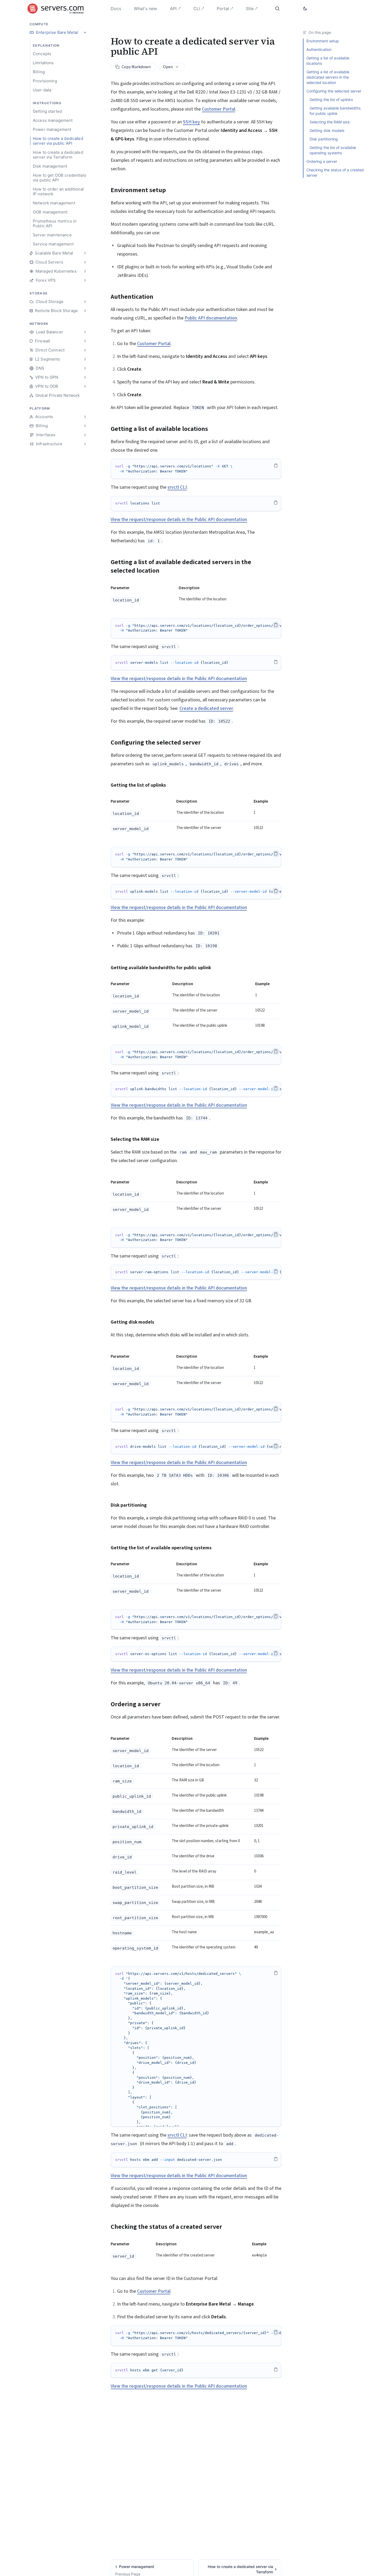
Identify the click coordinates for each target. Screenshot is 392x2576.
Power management (52, 129)
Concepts (42, 54)
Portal (223, 9)
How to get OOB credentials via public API (59, 178)
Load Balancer (50, 332)
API (173, 9)
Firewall (43, 341)
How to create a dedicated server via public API (58, 141)
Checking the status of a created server (335, 173)
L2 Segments (48, 359)
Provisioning (45, 81)
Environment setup (323, 41)
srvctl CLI (177, 487)
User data (42, 90)
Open (168, 67)
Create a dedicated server (206, 708)
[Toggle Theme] (305, 9)
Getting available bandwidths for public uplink (335, 111)
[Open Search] (278, 9)
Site (250, 9)
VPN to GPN (47, 377)
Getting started (47, 111)
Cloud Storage (50, 302)
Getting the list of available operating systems (333, 150)
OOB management (50, 212)
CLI (197, 9)
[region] (196, 469)
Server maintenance (52, 235)
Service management (53, 244)
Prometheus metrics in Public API (55, 223)
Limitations (43, 63)
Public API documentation (211, 318)
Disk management (50, 166)
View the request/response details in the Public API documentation (179, 519)
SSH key (191, 122)
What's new (145, 9)
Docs (116, 9)
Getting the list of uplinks (331, 100)
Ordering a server (322, 161)
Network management (54, 203)
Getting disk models (327, 130)
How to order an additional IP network (58, 191)
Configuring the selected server (334, 91)
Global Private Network (58, 395)
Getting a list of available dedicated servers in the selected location (328, 77)
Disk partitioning (324, 139)
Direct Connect (50, 350)
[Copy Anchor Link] (170, 190)
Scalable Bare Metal (54, 253)
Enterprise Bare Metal (57, 32)
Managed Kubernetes (56, 271)
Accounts (44, 417)
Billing (39, 72)
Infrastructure (49, 444)
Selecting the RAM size (330, 122)
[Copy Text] (276, 466)
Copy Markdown (136, 67)
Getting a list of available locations (328, 61)
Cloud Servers (49, 262)
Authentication (319, 49)
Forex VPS (46, 280)
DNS (40, 368)
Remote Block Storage (56, 311)
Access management (53, 120)
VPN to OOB (47, 386)
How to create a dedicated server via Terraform (58, 155)
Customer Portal (219, 109)
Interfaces (46, 435)
